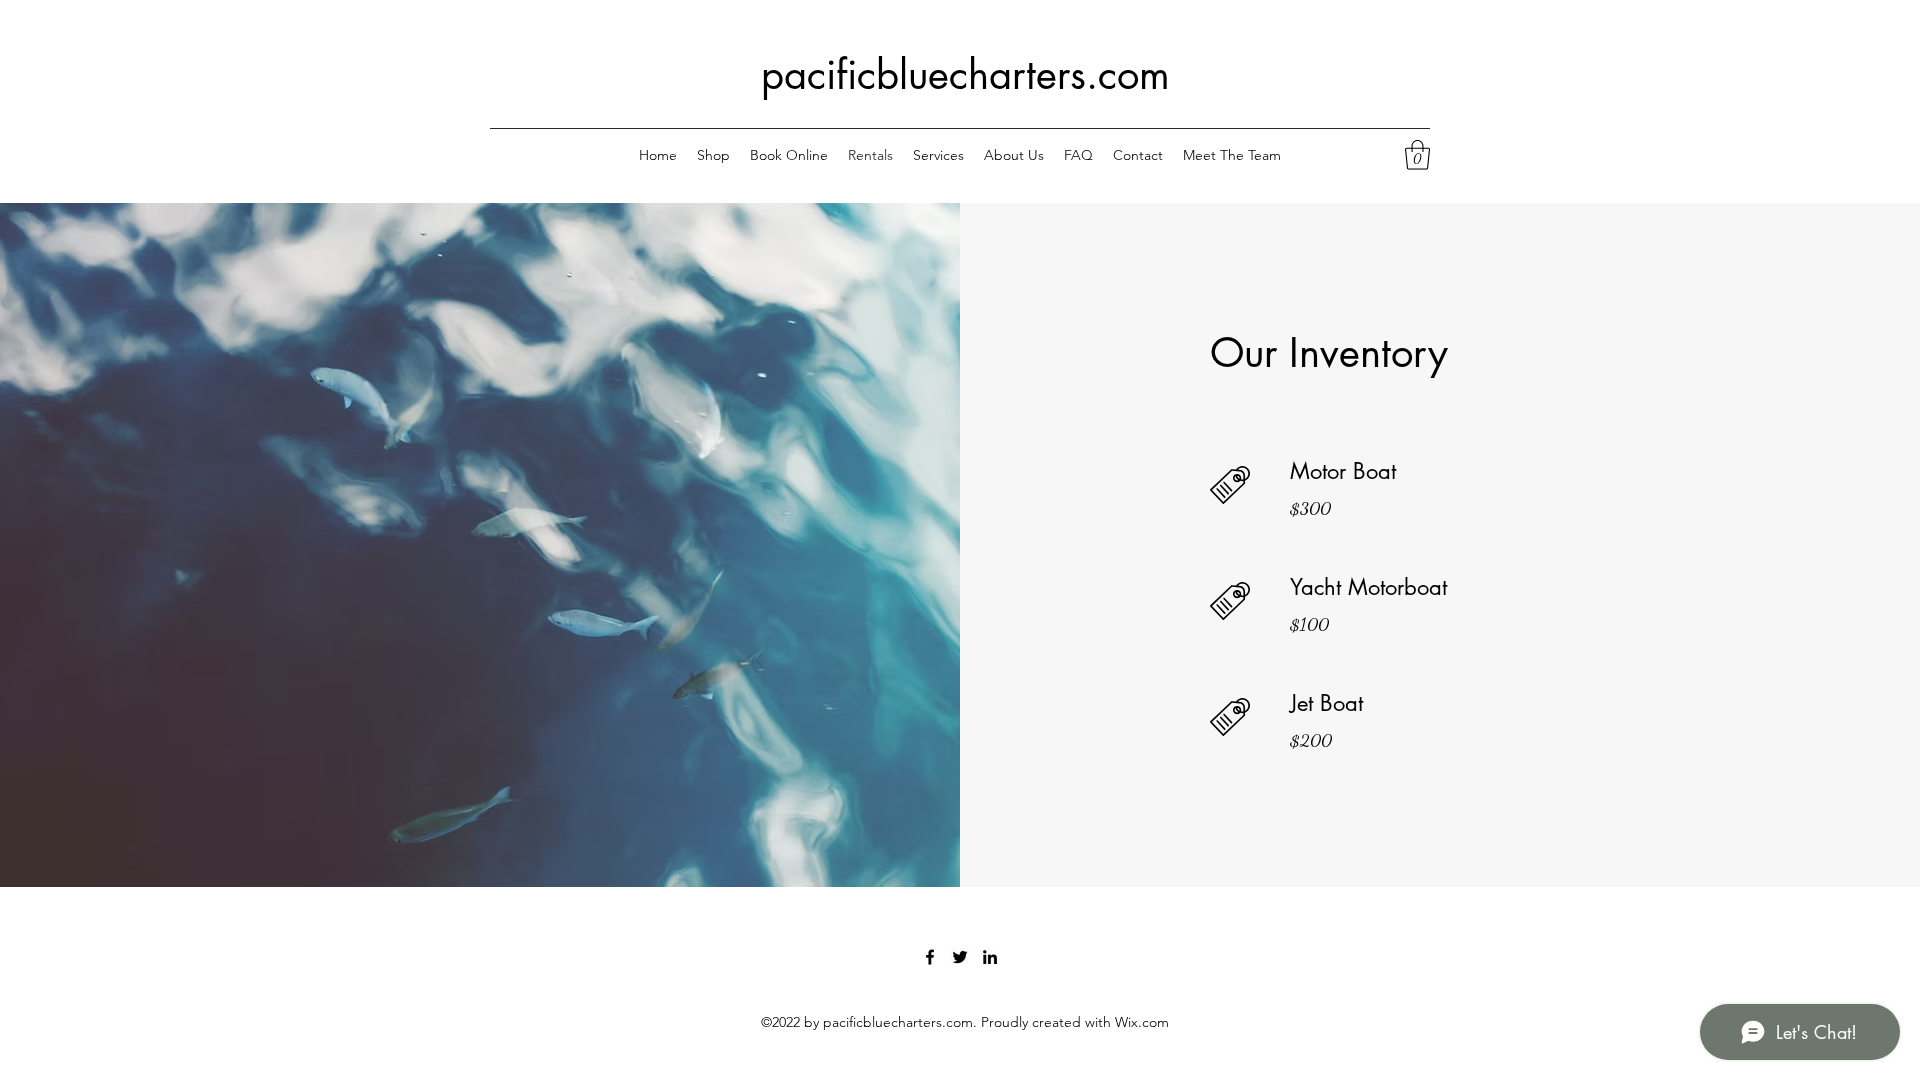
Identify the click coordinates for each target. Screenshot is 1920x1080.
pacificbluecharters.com (965, 75)
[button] (1417, 155)
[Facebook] (930, 957)
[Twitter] (960, 957)
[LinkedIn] (990, 957)
